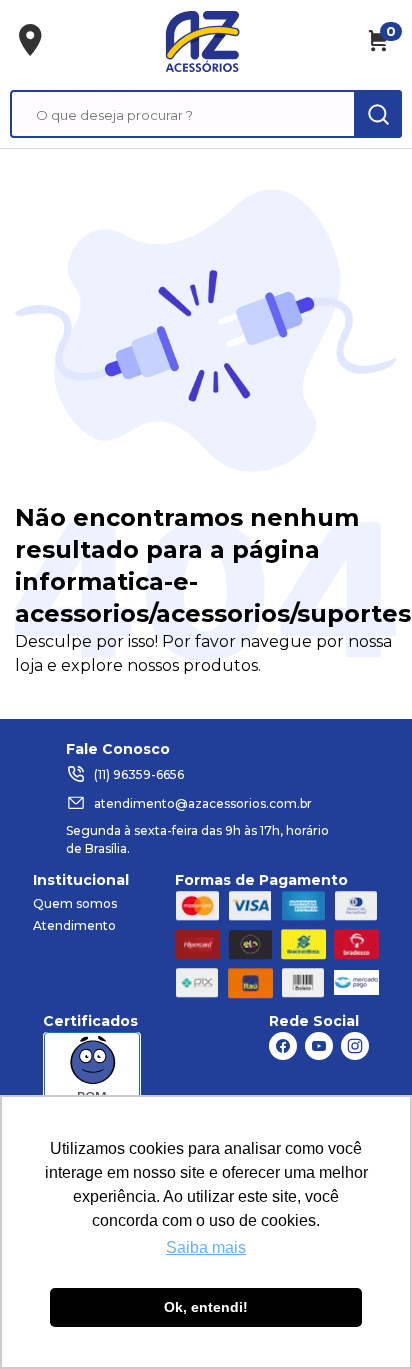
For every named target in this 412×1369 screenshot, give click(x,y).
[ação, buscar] (378, 114)
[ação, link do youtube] (319, 1046)
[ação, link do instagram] (355, 1046)
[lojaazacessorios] (202, 41)
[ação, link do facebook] (283, 1046)
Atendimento (74, 925)
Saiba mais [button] (206, 1247)
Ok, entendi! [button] (206, 1307)
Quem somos (75, 903)
